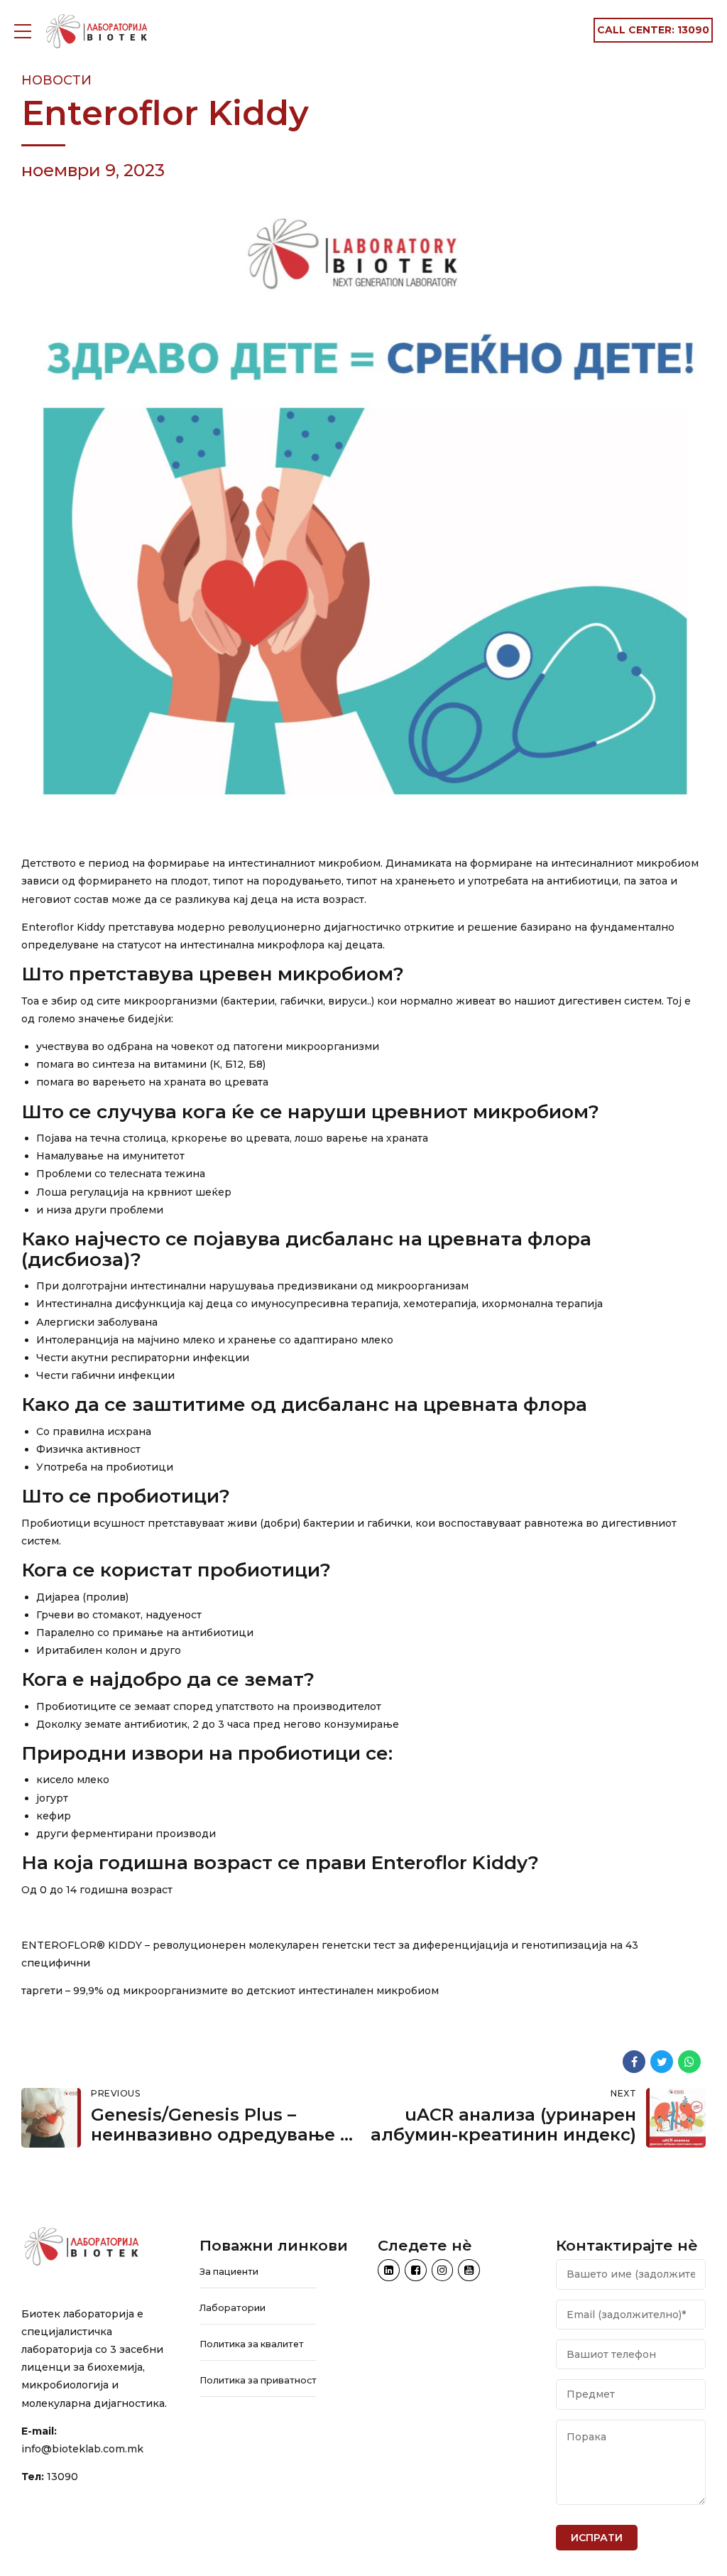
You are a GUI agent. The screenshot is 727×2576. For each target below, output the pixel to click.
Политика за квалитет (252, 2344)
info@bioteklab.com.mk (82, 2449)
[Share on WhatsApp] (689, 2062)
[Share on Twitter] (662, 2062)
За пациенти (229, 2272)
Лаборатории (233, 2308)
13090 (62, 2477)
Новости (56, 80)
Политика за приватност (258, 2380)
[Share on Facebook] (634, 2062)
